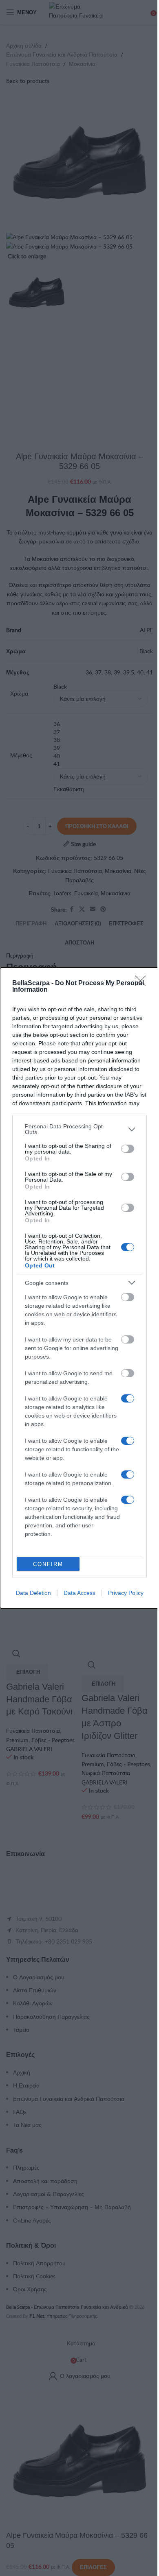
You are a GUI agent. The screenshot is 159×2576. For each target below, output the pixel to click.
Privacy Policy (126, 1593)
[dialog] (79, 1288)
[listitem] (79, 1129)
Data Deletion (33, 1593)
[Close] (143, 984)
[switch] (128, 1149)
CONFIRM (48, 1564)
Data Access (79, 1593)
